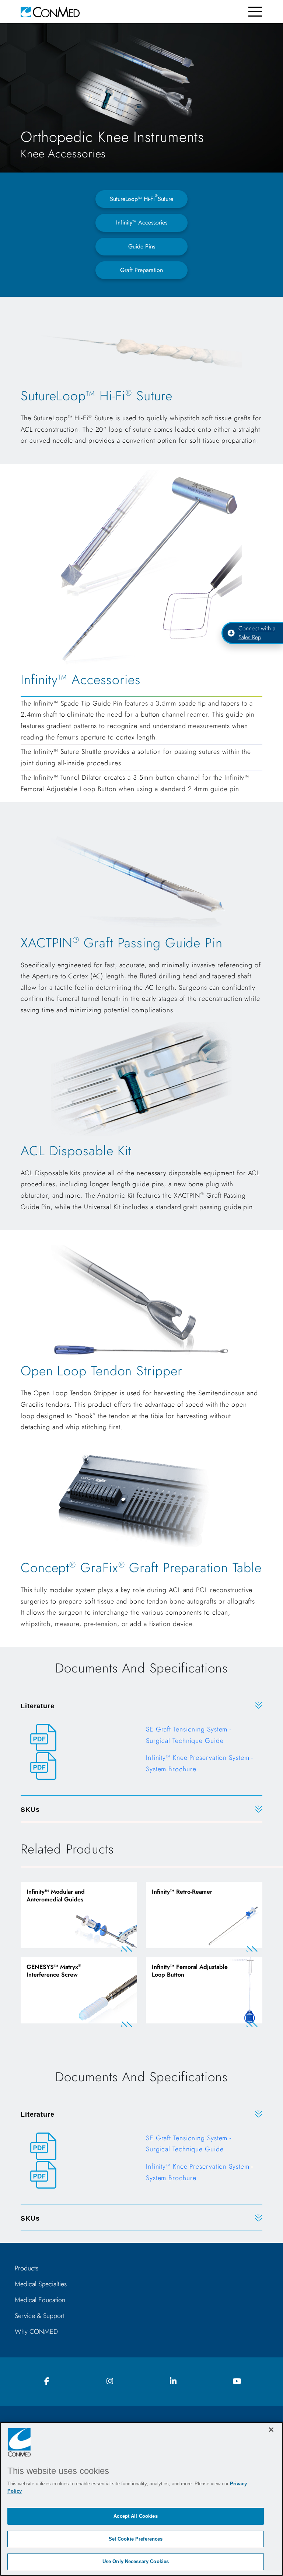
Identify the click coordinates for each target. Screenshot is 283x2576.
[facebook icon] (46, 2382)
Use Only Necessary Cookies (136, 2561)
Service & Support (40, 2316)
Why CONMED (36, 2332)
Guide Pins (142, 246)
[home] (50, 12)
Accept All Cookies (135, 2516)
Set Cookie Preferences (136, 2539)
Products (27, 2268)
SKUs (30, 1810)
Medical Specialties (41, 2284)
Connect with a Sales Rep (257, 633)
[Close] (271, 2430)
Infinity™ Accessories (142, 222)
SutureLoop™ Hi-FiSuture (141, 198)
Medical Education (40, 2300)
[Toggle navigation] (255, 12)
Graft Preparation (141, 270)
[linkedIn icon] (173, 2382)
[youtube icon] (237, 2382)
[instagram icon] (110, 2382)
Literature (38, 1706)
